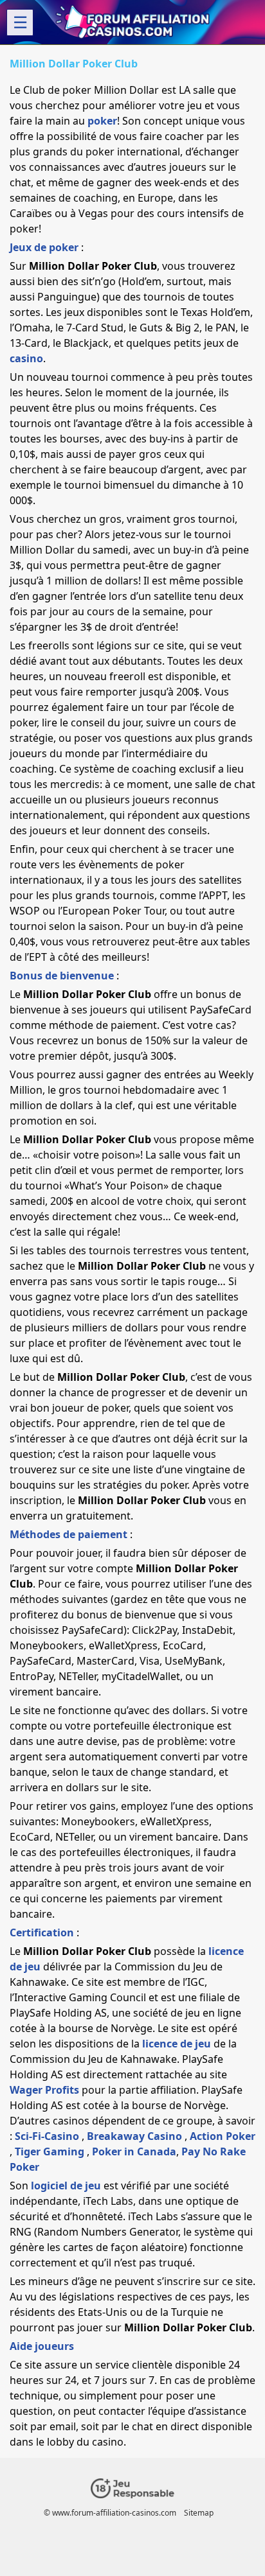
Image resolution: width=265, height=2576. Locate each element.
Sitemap (199, 2513)
